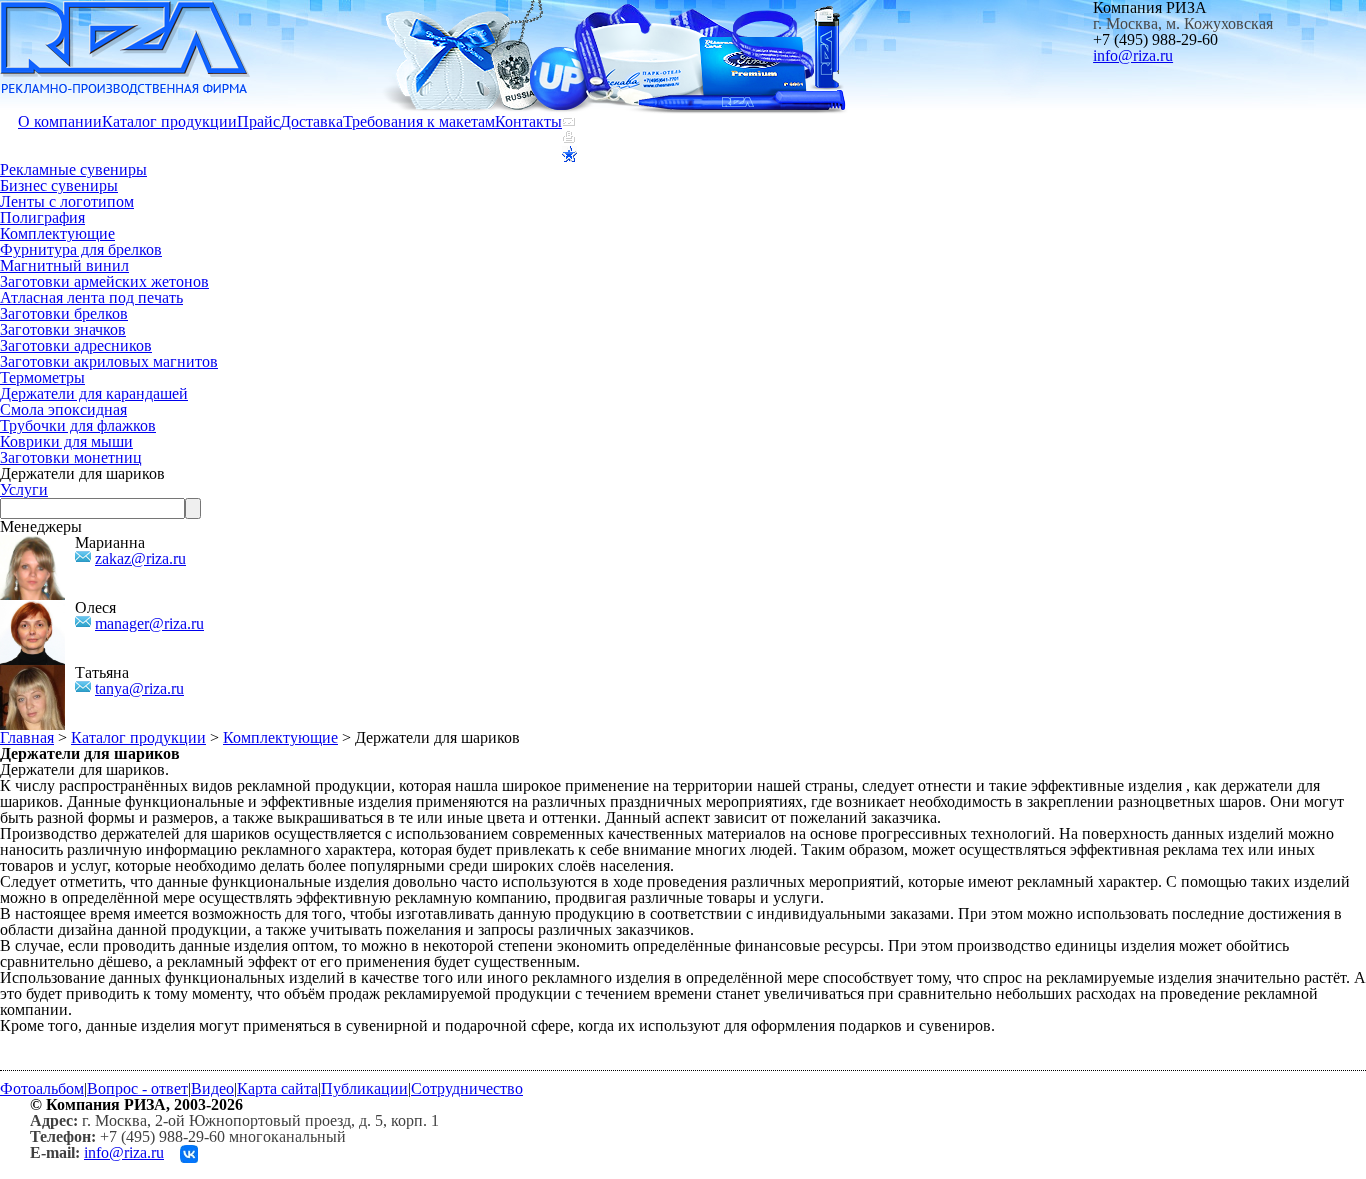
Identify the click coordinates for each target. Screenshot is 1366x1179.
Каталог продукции (169, 121)
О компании (60, 121)
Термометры (42, 377)
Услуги (24, 489)
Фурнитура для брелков (81, 249)
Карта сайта (277, 1088)
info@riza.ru (1133, 55)
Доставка (311, 121)
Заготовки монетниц (71, 457)
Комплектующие (57, 233)
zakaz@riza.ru (140, 558)
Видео (212, 1088)
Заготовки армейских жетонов (104, 281)
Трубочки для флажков (78, 425)
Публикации (364, 1088)
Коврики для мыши (66, 441)
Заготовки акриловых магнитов (109, 361)
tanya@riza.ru (139, 688)
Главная (27, 737)
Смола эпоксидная (63, 409)
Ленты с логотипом (67, 201)
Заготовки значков (63, 329)
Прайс (258, 121)
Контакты (528, 121)
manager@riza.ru (149, 623)
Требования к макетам (419, 121)
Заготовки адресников (76, 345)
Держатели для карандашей (94, 393)
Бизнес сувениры (59, 185)
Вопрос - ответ (137, 1088)
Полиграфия (42, 217)
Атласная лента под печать (91, 297)
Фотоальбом (42, 1088)
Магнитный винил (64, 265)
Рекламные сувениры (73, 169)
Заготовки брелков (64, 313)
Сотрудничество (467, 1088)
